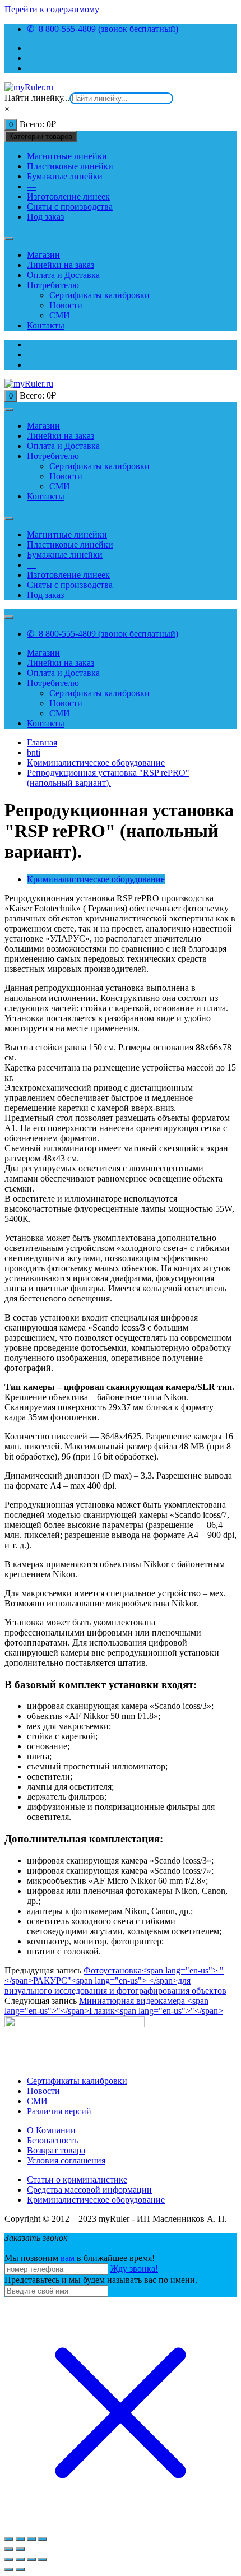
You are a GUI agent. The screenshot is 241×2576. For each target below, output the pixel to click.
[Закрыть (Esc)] (9, 2539)
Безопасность (52, 2140)
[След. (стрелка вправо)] (20, 2549)
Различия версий (59, 2111)
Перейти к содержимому (52, 9)
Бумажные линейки (65, 176)
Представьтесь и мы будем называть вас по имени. (101, 2280)
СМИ (60, 315)
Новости (66, 305)
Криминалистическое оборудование (96, 879)
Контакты (46, 325)
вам (68, 2258)
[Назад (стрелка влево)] (9, 2549)
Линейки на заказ (61, 265)
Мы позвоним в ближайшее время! (80, 2258)
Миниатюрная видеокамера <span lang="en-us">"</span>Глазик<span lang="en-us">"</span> (114, 2006)
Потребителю (53, 285)
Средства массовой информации (89, 2190)
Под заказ (45, 217)
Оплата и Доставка (63, 275)
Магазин (43, 255)
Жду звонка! (134, 2269)
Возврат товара (56, 2150)
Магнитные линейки (67, 156)
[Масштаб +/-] (43, 2539)
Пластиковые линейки (70, 166)
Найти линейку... (37, 98)
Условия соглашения (66, 2160)
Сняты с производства (70, 207)
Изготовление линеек (68, 196)
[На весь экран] (31, 2539)
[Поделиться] (20, 2539)
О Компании (51, 2130)
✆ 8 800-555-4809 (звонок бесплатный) (103, 29)
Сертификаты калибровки (99, 295)
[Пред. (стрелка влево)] (9, 2569)
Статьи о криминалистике (77, 2179)
